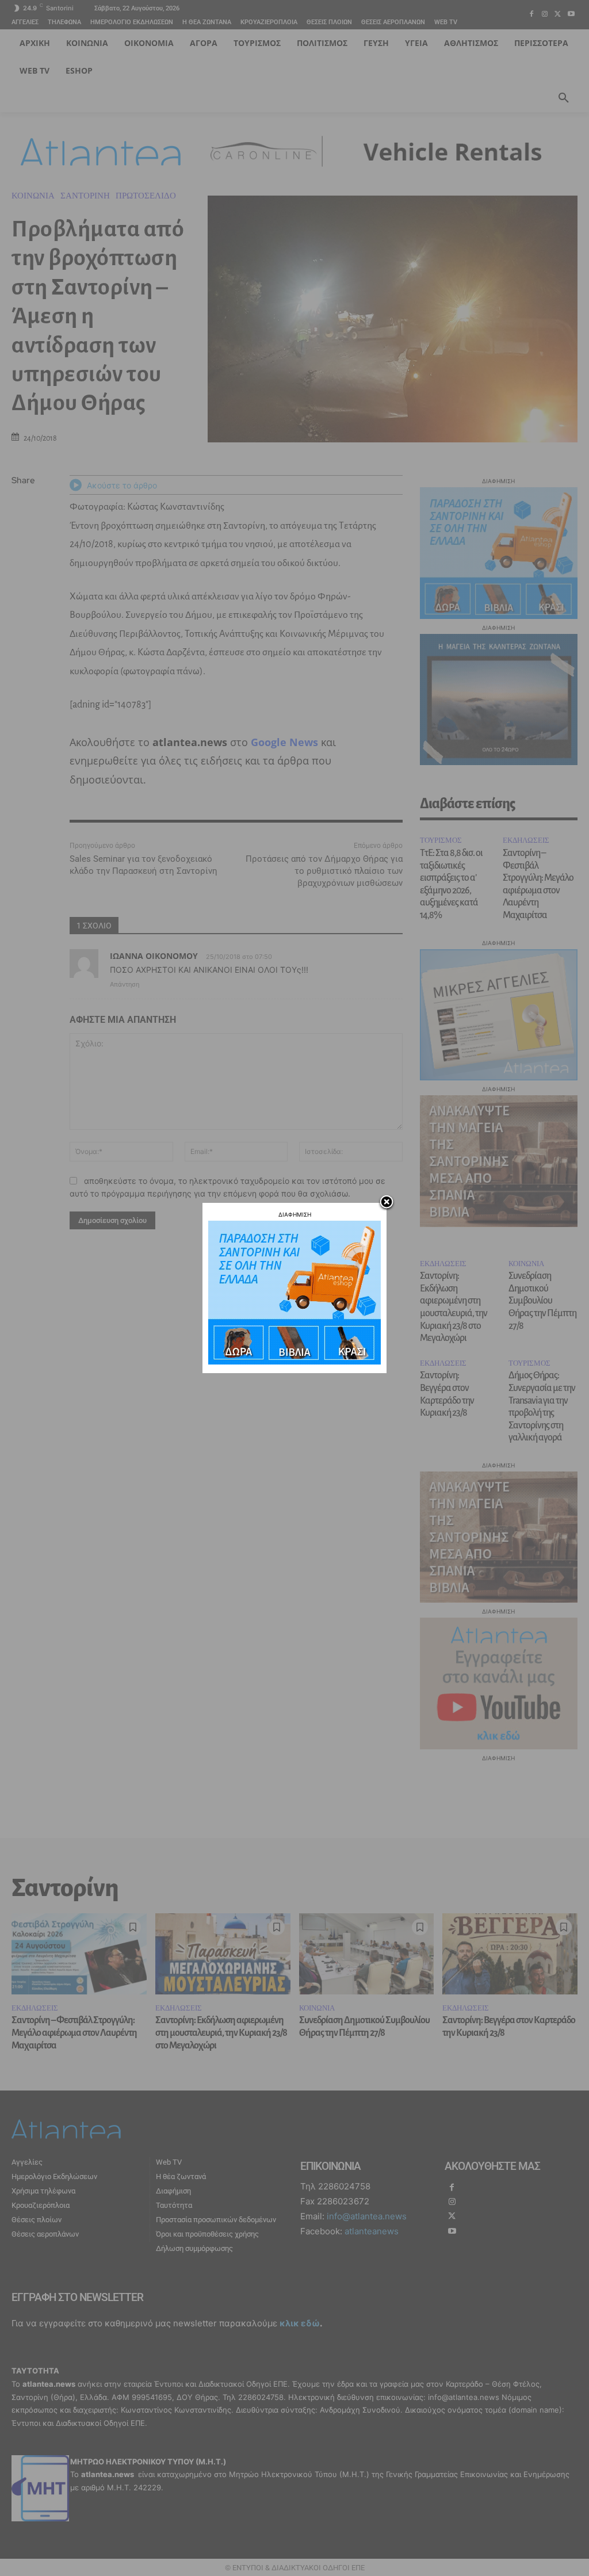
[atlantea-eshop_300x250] (294, 1361)
